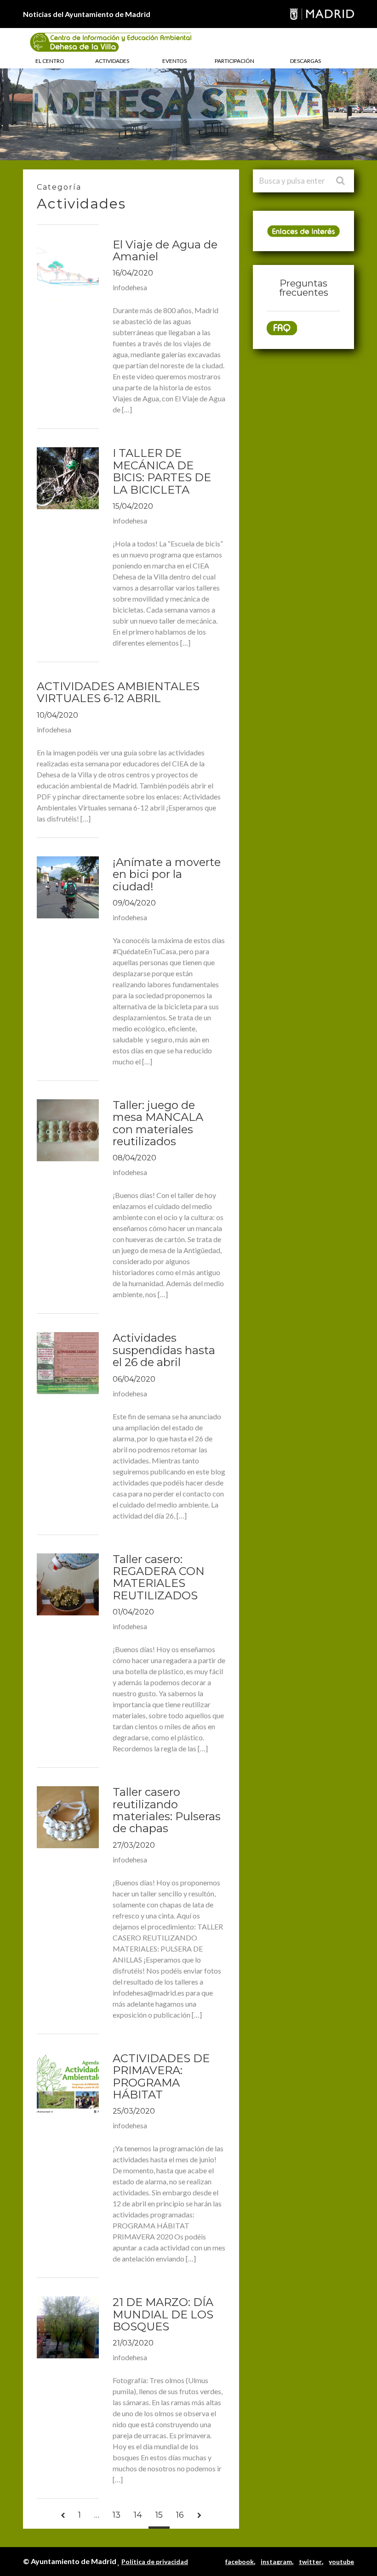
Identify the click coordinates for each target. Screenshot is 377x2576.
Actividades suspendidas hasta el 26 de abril (164, 1350)
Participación (234, 61)
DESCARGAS (306, 61)
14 (138, 2515)
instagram (276, 2562)
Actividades (112, 61)
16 (180, 2515)
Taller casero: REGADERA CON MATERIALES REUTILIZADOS (159, 1577)
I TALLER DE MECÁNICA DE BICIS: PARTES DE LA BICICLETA (162, 471)
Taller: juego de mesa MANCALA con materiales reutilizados (158, 1123)
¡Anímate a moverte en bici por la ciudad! (167, 874)
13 (117, 2515)
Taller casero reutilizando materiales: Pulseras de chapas (167, 1810)
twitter (310, 2562)
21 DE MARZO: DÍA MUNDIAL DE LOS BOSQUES (163, 2314)
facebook (240, 2562)
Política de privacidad (155, 2562)
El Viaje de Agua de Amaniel (165, 250)
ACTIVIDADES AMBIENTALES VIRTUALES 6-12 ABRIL (118, 692)
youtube (341, 2562)
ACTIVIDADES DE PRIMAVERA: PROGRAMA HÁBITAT (161, 2076)
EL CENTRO (50, 61)
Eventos (174, 61)
